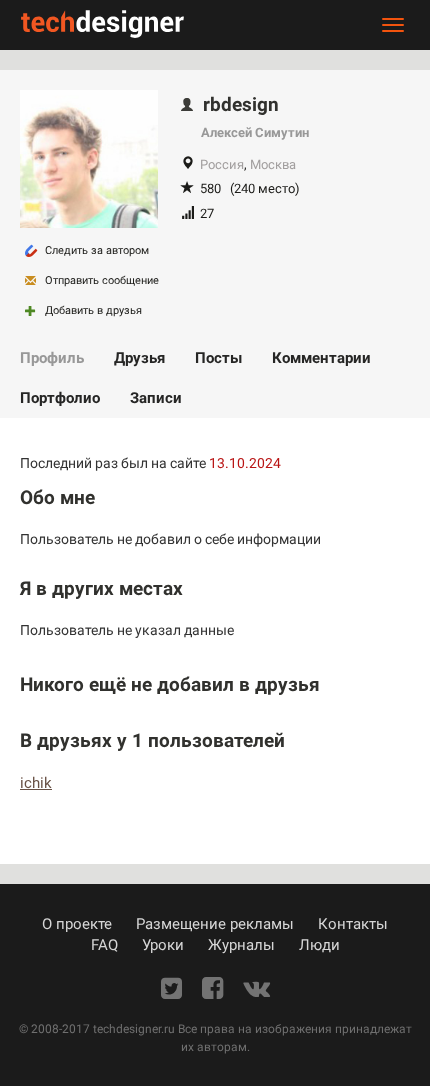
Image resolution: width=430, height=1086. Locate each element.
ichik (36, 783)
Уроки (163, 945)
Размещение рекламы (215, 924)
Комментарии (321, 358)
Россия (222, 164)
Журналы (241, 945)
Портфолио (60, 398)
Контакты (353, 924)
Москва (273, 164)
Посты (218, 358)
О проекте (77, 924)
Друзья (139, 358)
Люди (319, 945)
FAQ (104, 945)
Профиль (52, 358)
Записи (156, 398)
